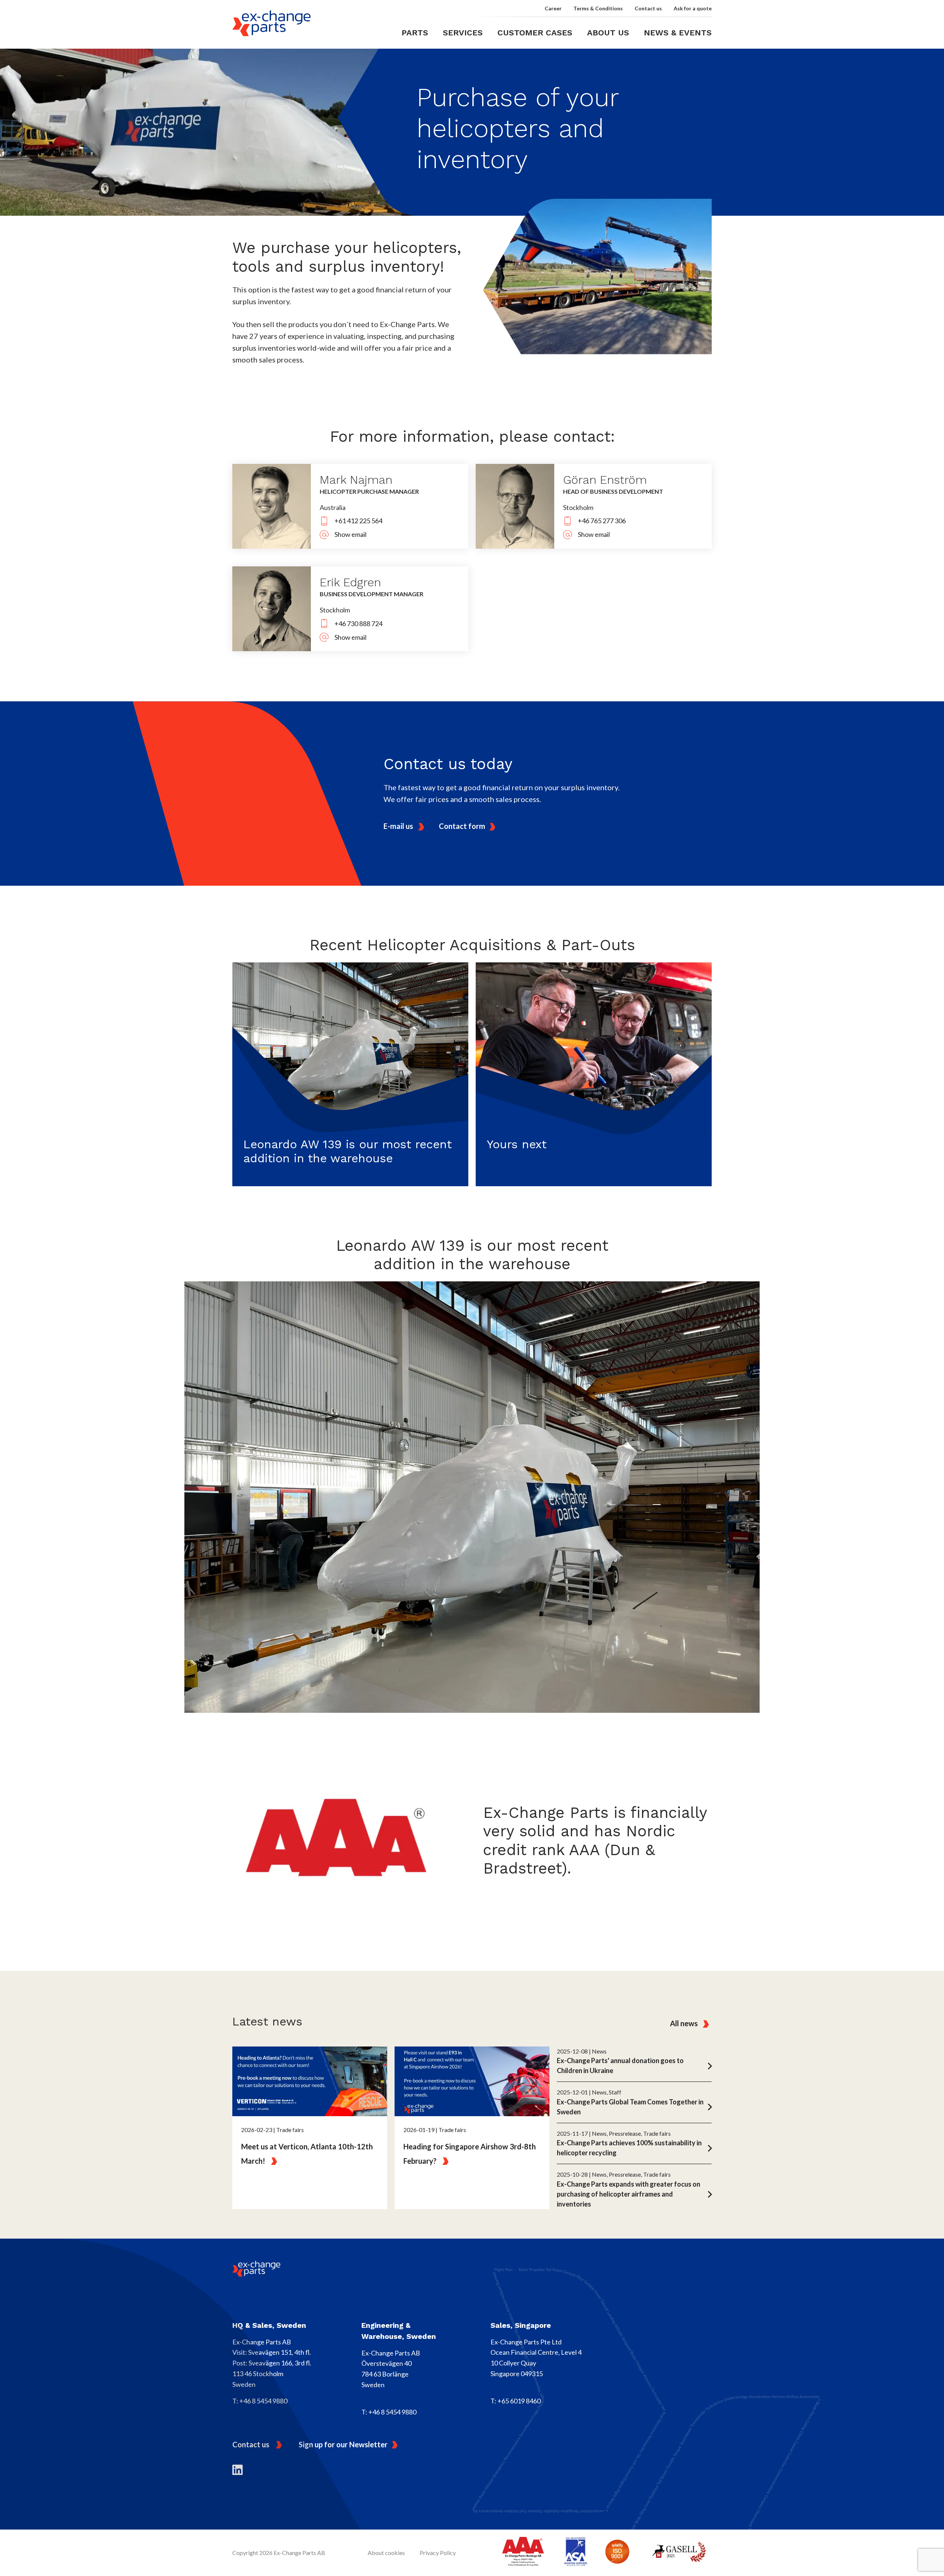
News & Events (678, 33)
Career (553, 8)
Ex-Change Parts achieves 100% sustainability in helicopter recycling (629, 2148)
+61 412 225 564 (358, 521)
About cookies (386, 2553)
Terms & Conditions (598, 8)
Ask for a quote (693, 8)
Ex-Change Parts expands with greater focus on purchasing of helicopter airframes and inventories (629, 2194)
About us (608, 33)
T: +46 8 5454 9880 (260, 2401)
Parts (415, 33)
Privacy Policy (438, 2553)
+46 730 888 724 (358, 624)
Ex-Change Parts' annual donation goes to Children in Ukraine (620, 2065)
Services (463, 33)
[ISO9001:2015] (617, 2553)
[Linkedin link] (237, 2469)
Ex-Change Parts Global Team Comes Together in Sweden (630, 2107)
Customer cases (535, 33)
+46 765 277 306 (602, 521)
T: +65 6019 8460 (516, 2401)
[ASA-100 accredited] (576, 2553)
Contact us (648, 8)
